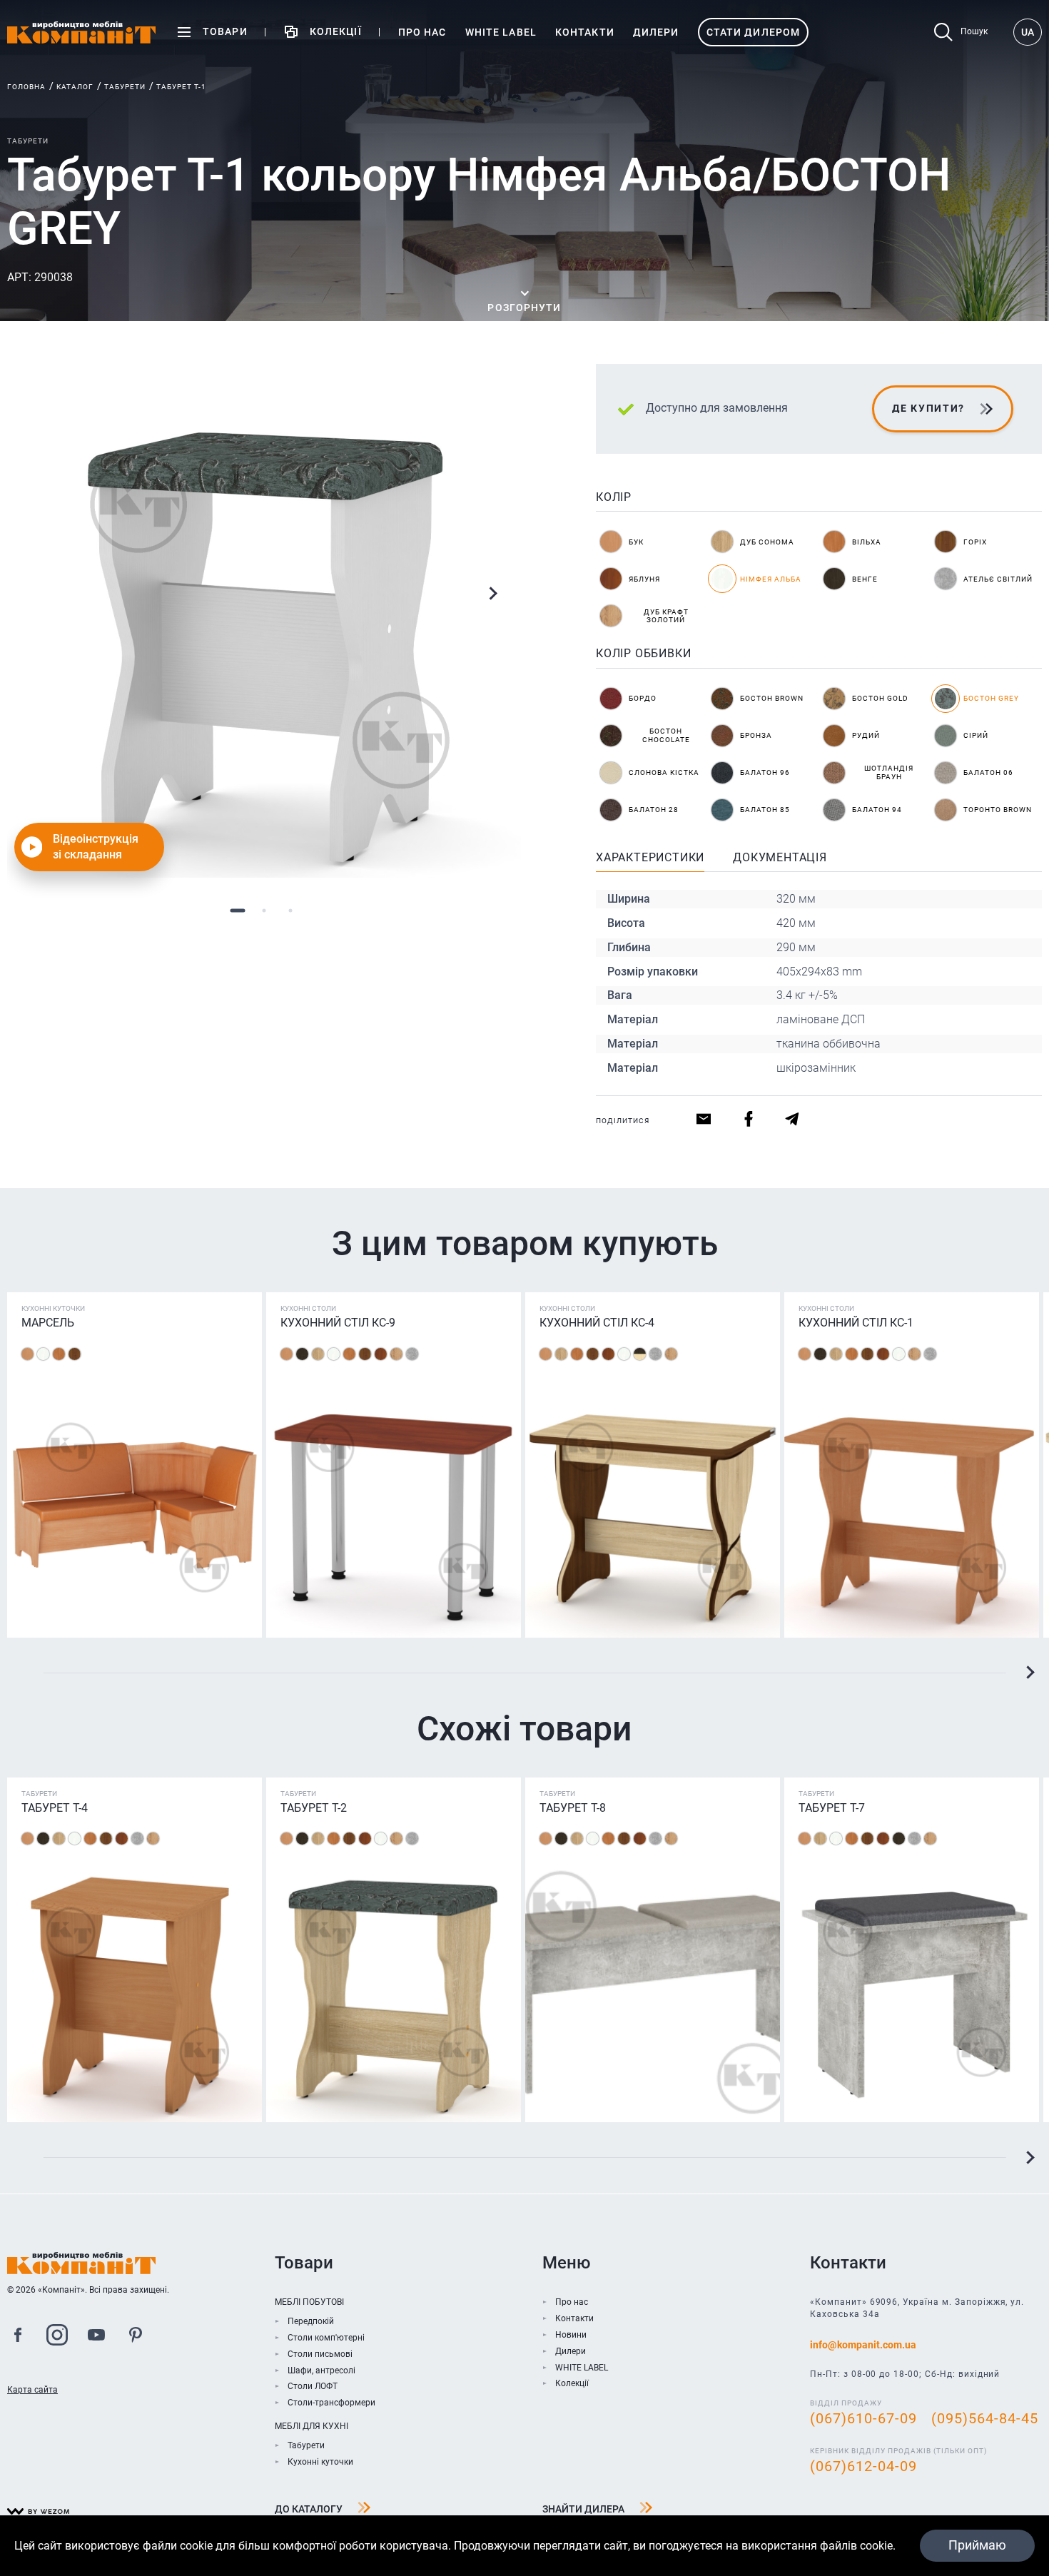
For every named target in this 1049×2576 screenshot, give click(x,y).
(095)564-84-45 (985, 2418)
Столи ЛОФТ (313, 2386)
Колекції (572, 2383)
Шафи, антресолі (321, 2370)
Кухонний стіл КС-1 (856, 1323)
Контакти (574, 2318)
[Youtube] (96, 2337)
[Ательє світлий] (412, 1354)
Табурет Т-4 (55, 1808)
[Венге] (302, 1354)
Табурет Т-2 (314, 1808)
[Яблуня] (381, 1354)
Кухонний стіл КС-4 (597, 1323)
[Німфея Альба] (43, 1354)
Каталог (75, 87)
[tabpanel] (264, 621)
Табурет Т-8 (573, 1808)
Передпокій (311, 2321)
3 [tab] (291, 910)
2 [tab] (264, 910)
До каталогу (309, 2509)
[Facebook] (18, 2337)
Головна (26, 87)
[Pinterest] (136, 2337)
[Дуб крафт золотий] (396, 1354)
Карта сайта (32, 2390)
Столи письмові (320, 2354)
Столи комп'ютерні (326, 2338)
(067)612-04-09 (863, 2466)
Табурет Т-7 (832, 1808)
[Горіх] (75, 1354)
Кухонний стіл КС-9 (338, 1323)
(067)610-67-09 (863, 2418)
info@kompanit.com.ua (863, 2345)
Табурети (125, 87)
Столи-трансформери (331, 2403)
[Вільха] (59, 1354)
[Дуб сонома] (318, 1354)
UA (1028, 32)
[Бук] (27, 1354)
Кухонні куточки (320, 2462)
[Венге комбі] (640, 1354)
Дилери (571, 2351)
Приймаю (977, 2545)
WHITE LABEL (582, 2368)
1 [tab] (238, 910)
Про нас (572, 2302)
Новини (571, 2335)
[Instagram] (57, 2337)
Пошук (974, 31)
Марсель (48, 1323)
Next (492, 594)
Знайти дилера (583, 2509)
